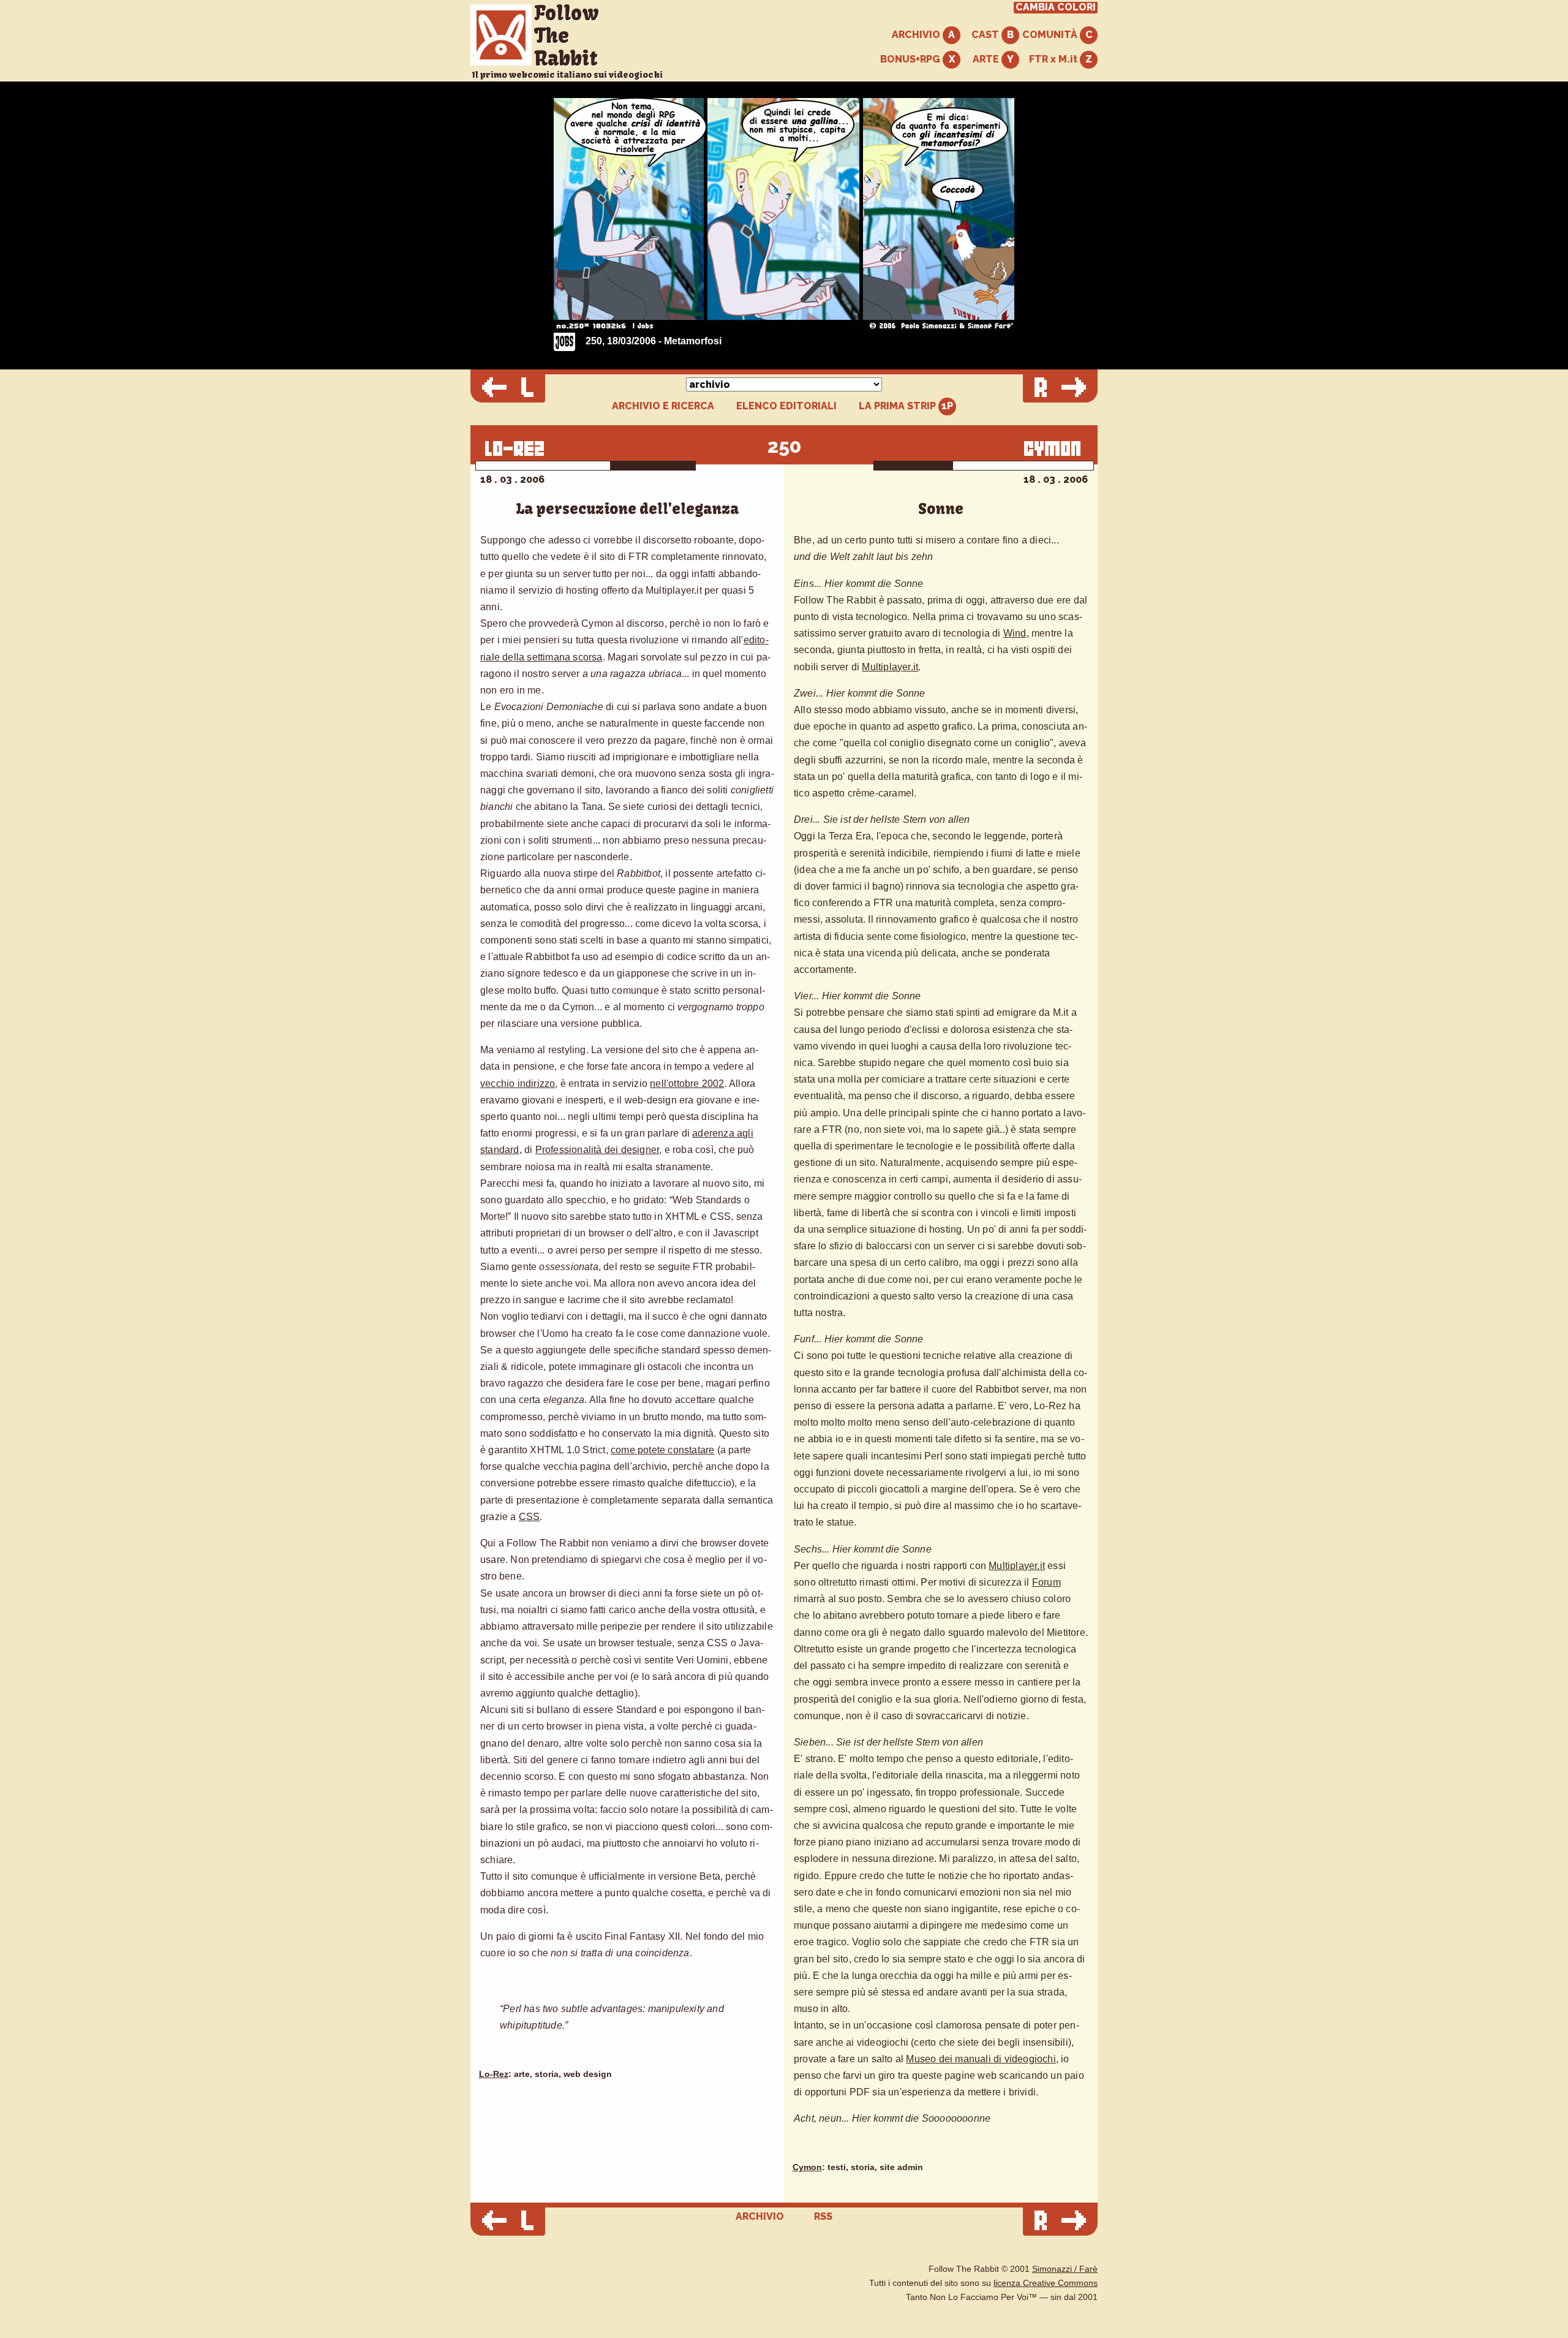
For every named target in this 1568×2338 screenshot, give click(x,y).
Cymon (807, 2167)
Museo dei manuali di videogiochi (981, 2059)
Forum (1046, 1582)
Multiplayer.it (890, 667)
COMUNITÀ (1051, 35)
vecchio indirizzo (518, 1084)
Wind (1015, 633)
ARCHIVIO (917, 35)
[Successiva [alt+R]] (1060, 388)
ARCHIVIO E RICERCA (663, 406)
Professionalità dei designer (597, 1150)
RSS (823, 2216)
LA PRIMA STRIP (899, 406)
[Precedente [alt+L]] (508, 388)
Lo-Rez (494, 2074)
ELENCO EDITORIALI (786, 406)
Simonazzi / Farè (1065, 2269)
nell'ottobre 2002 (687, 1084)
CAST (986, 35)
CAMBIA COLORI (1056, 7)
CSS (530, 1517)
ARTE (987, 59)
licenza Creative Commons (1046, 2283)
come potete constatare (662, 1450)
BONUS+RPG (911, 59)
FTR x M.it (1054, 59)
